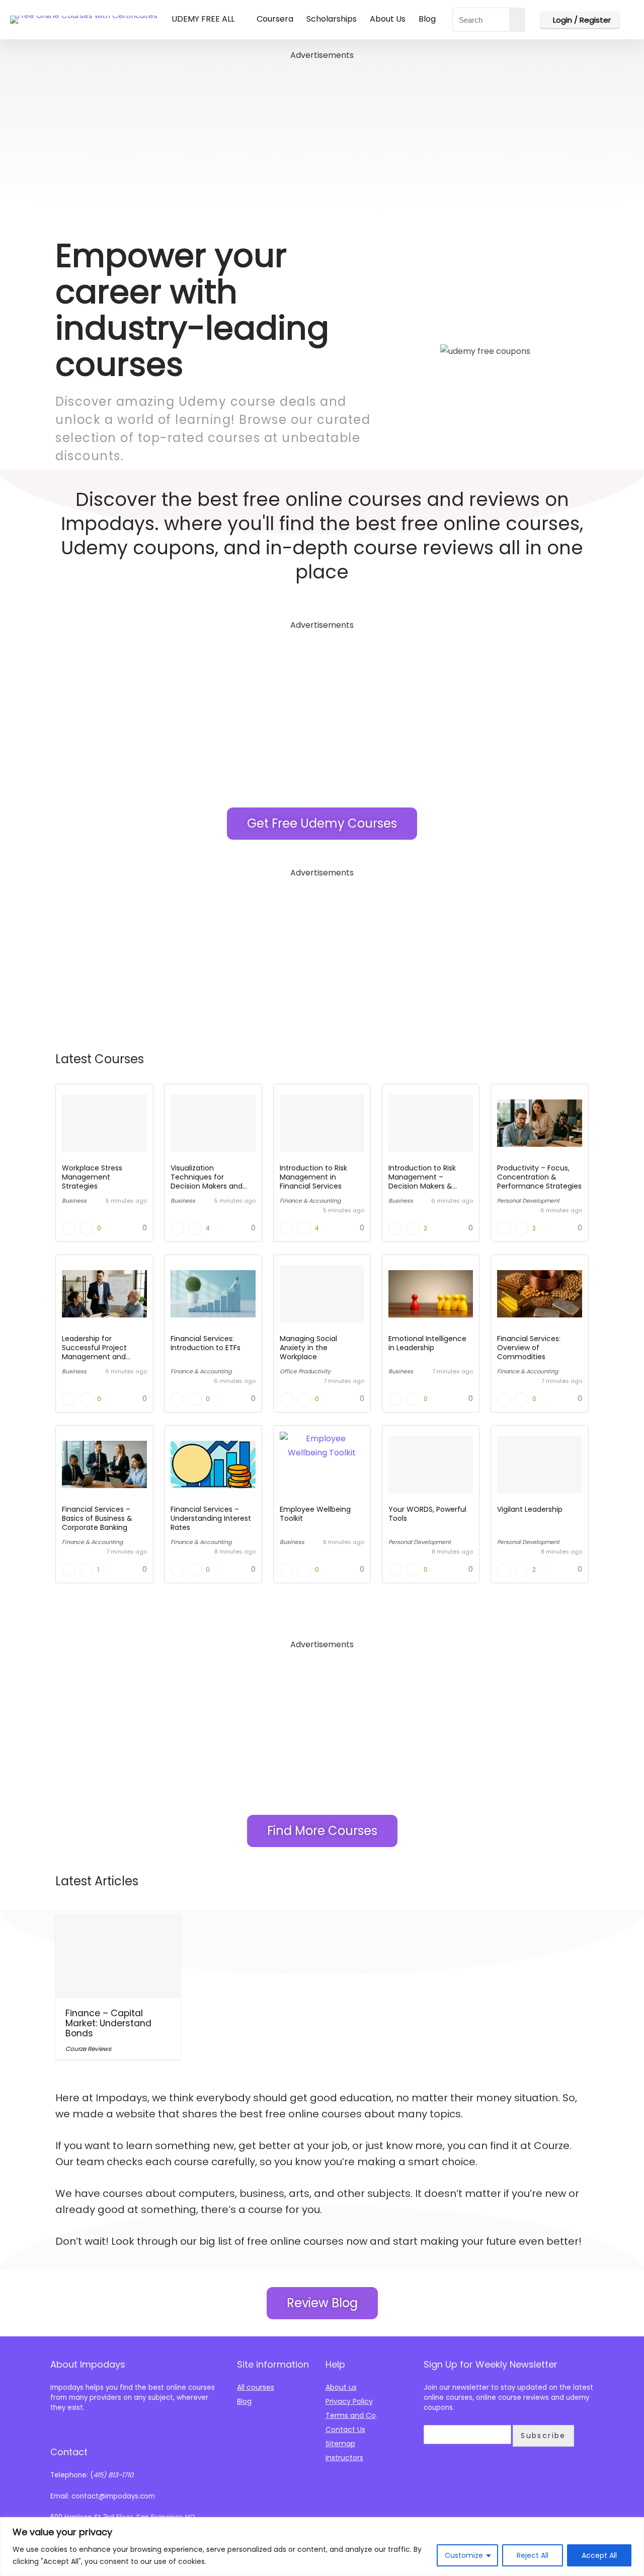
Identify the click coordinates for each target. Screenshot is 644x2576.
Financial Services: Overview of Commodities (529, 1348)
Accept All (599, 2555)
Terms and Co (351, 2415)
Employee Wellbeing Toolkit (315, 1514)
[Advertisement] (322, 133)
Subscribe (543, 2436)
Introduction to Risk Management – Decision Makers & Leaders (422, 1182)
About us (341, 2387)
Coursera (275, 19)
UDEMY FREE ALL (203, 19)
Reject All (533, 2555)
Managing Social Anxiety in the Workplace (308, 1348)
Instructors (344, 2458)
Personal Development (528, 1201)
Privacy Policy (349, 2401)
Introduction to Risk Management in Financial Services (313, 1177)
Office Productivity (305, 1371)
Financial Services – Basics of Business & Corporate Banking (97, 1518)
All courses (256, 2387)
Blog (427, 19)
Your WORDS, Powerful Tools (427, 1514)
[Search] (517, 20)
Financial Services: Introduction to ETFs (206, 1343)
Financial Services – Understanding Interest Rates (211, 1518)
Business (74, 1201)
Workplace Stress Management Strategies (92, 1177)
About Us (388, 19)
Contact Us (345, 2430)
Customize (464, 2555)
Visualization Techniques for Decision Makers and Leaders (207, 1182)
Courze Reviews (88, 2049)
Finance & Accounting (310, 1201)
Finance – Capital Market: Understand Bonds (108, 2023)
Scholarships (332, 19)
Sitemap (340, 2444)
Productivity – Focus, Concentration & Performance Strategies (539, 1177)
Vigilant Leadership (530, 1509)
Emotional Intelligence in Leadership (427, 1343)
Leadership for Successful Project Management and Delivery (94, 1352)
